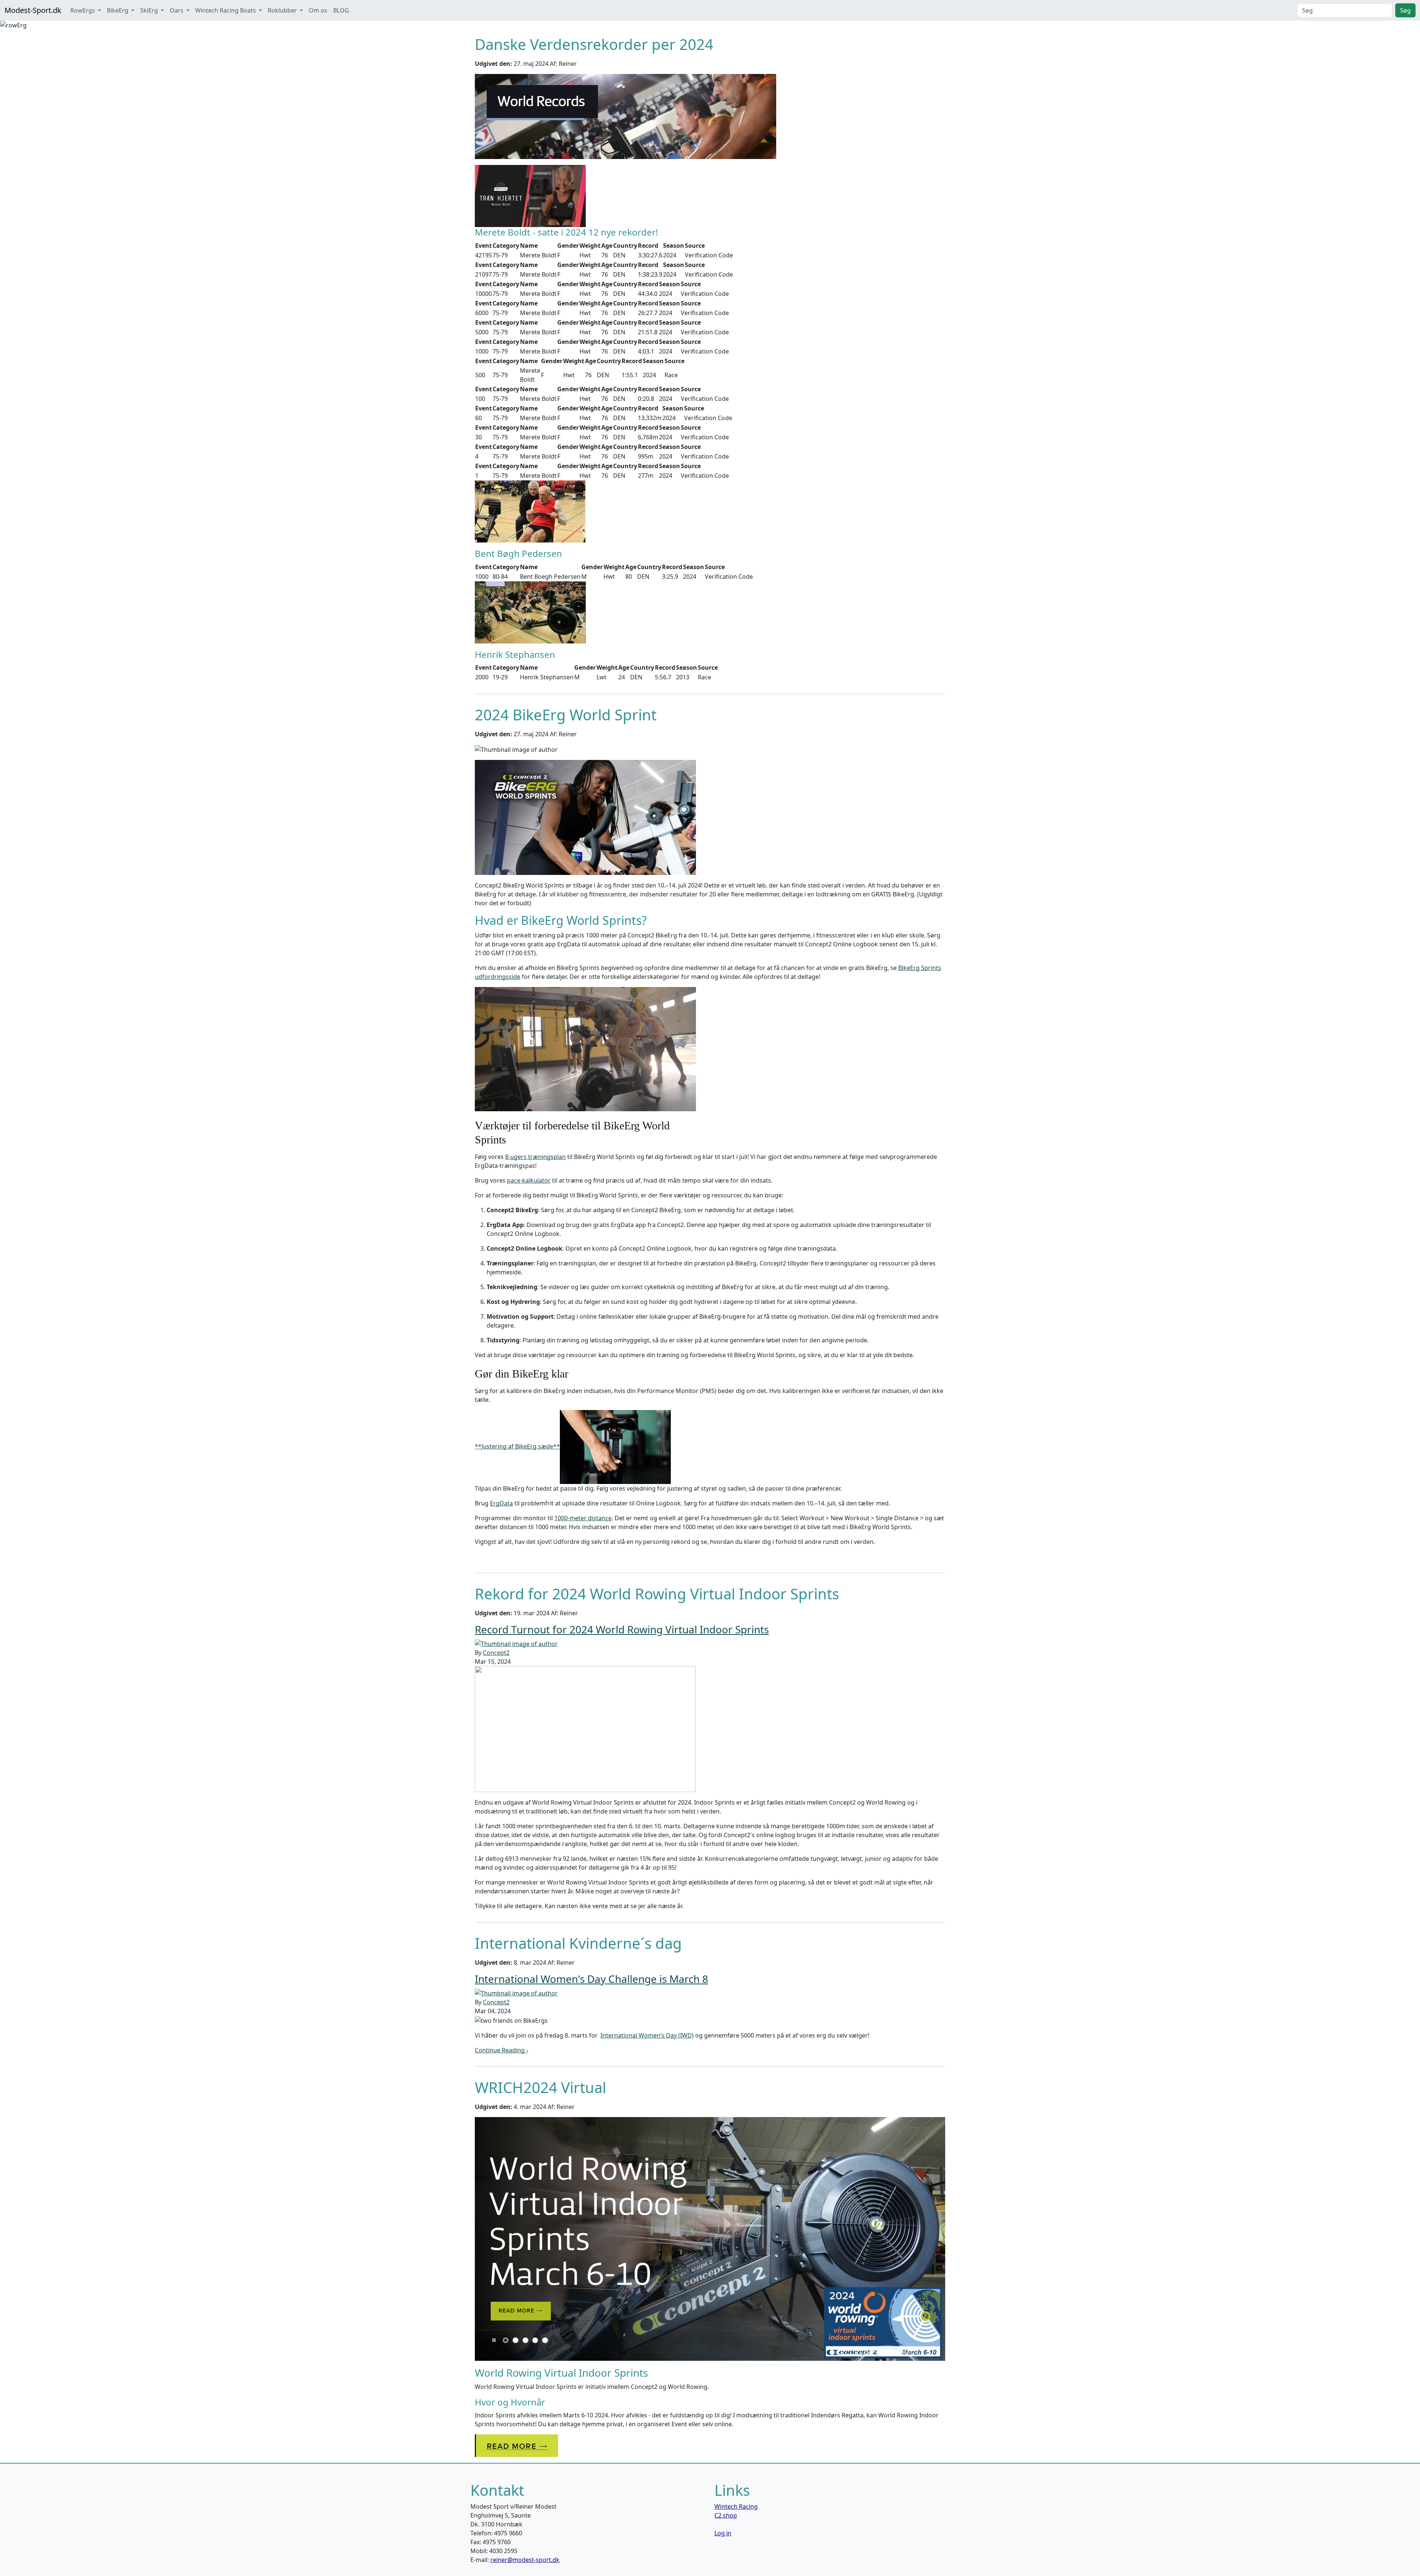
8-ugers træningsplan (535, 1157)
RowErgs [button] (83, 10)
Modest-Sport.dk (33, 10)
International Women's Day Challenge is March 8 (591, 1979)
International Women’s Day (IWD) (647, 2035)
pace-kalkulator (529, 1180)
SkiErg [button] (150, 10)
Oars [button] (177, 10)
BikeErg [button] (118, 10)
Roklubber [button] (283, 10)
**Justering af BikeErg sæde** (517, 1446)
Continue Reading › (501, 2050)
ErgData (501, 1503)
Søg (1405, 10)
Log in (723, 2533)
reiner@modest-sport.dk (525, 2560)
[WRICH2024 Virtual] (710, 2238)
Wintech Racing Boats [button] (226, 10)
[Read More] (516, 2445)
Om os (318, 10)
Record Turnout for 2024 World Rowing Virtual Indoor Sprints (622, 1629)
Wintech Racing (736, 2506)
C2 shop (726, 2515)
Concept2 (496, 1653)
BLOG (341, 10)
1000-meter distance (583, 1518)
